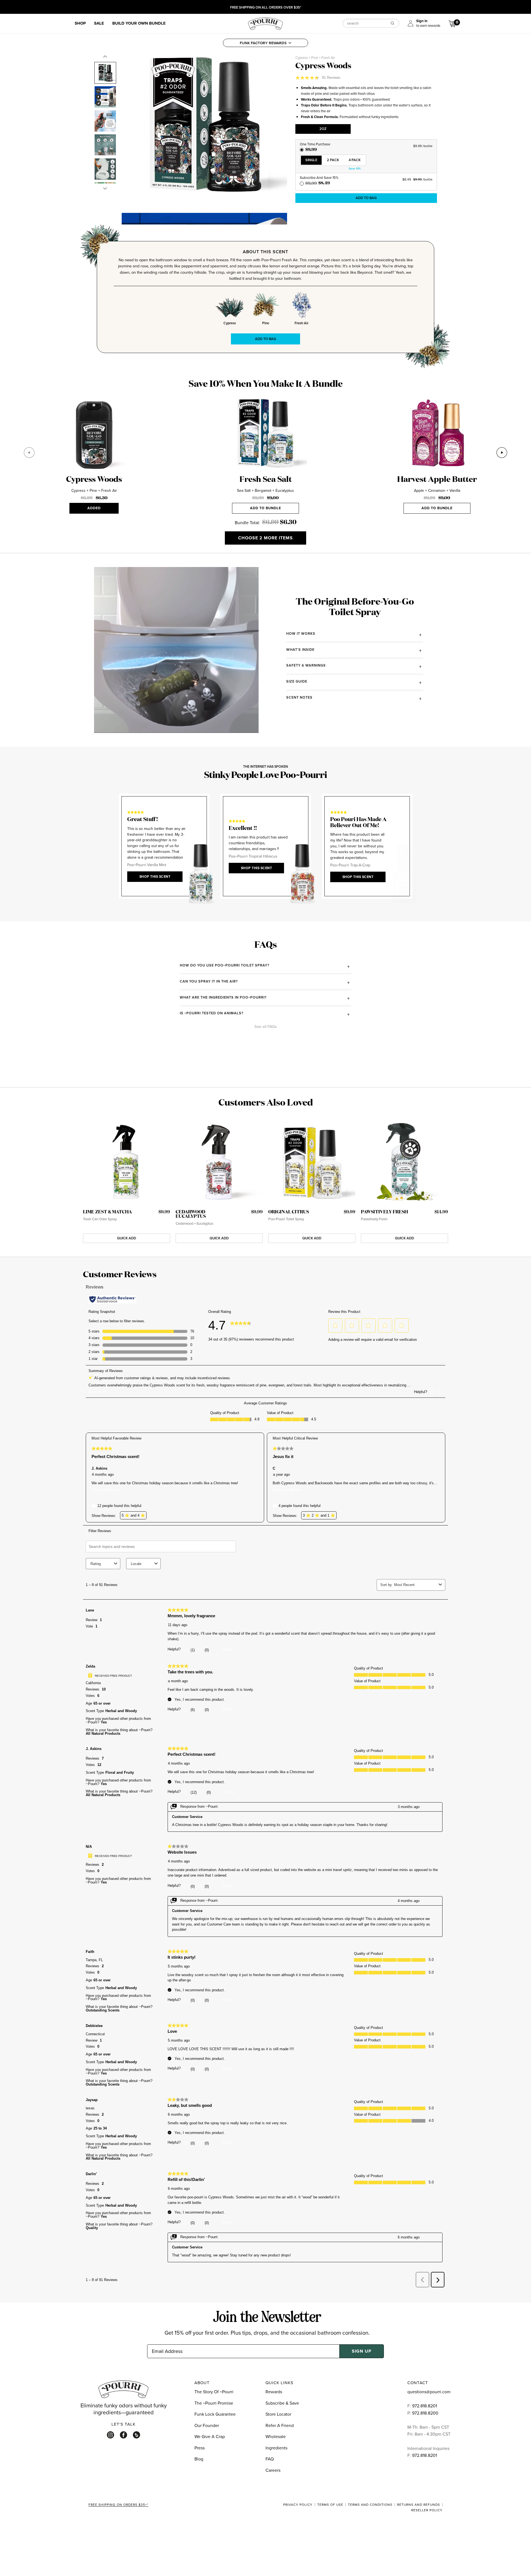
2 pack (333, 160)
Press (200, 2448)
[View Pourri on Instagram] (110, 2435)
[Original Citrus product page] (312, 1163)
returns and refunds (419, 2505)
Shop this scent (155, 877)
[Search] (392, 23)
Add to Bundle (265, 508)
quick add (127, 1238)
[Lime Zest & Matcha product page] (127, 1163)
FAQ (270, 2459)
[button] (265, 43)
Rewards (274, 2392)
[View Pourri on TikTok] (136, 2435)
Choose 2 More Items (265, 538)
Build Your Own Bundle (139, 23)
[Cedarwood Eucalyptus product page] (219, 1163)
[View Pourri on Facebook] (123, 2435)
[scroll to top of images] (105, 57)
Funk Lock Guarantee (215, 2414)
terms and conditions (370, 2505)
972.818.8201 (425, 2406)
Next (502, 453)
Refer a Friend (280, 2425)
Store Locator (278, 2414)
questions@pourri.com (429, 2392)
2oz (323, 129)
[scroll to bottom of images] (105, 188)
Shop (80, 23)
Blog (199, 2459)
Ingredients (276, 2448)
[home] (265, 23)
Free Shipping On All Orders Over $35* (266, 8)
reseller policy (427, 2510)
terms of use (330, 2505)
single (311, 160)
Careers (273, 2470)
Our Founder (207, 2425)
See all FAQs (266, 1027)
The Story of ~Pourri (214, 2392)
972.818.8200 (426, 2413)
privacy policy (298, 2505)
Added (94, 508)
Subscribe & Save (282, 2403)
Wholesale (276, 2436)
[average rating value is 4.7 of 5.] (309, 78)
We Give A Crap (210, 2436)
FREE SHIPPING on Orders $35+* (119, 2505)
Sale (99, 23)
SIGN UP (362, 2351)
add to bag (366, 198)
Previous (29, 453)
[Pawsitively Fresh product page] (404, 1163)
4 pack (355, 160)
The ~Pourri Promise (214, 2403)
